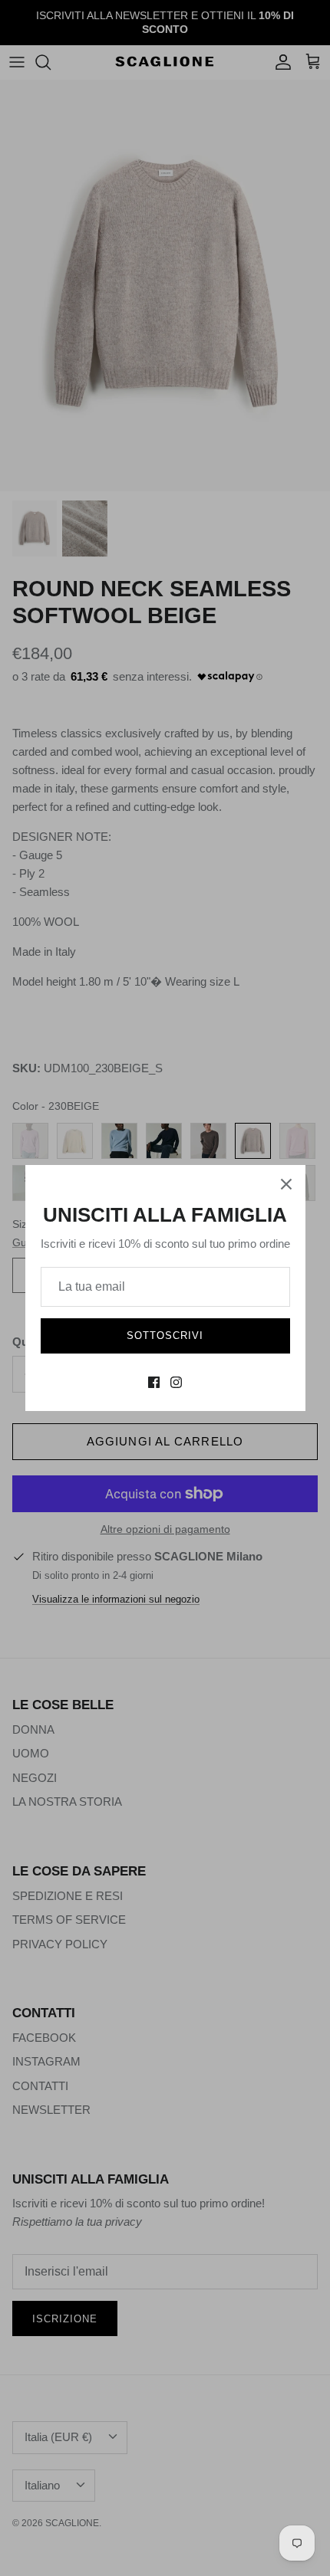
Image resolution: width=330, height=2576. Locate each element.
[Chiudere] (286, 1184)
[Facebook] (154, 1382)
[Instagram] (176, 1382)
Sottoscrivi (165, 1336)
